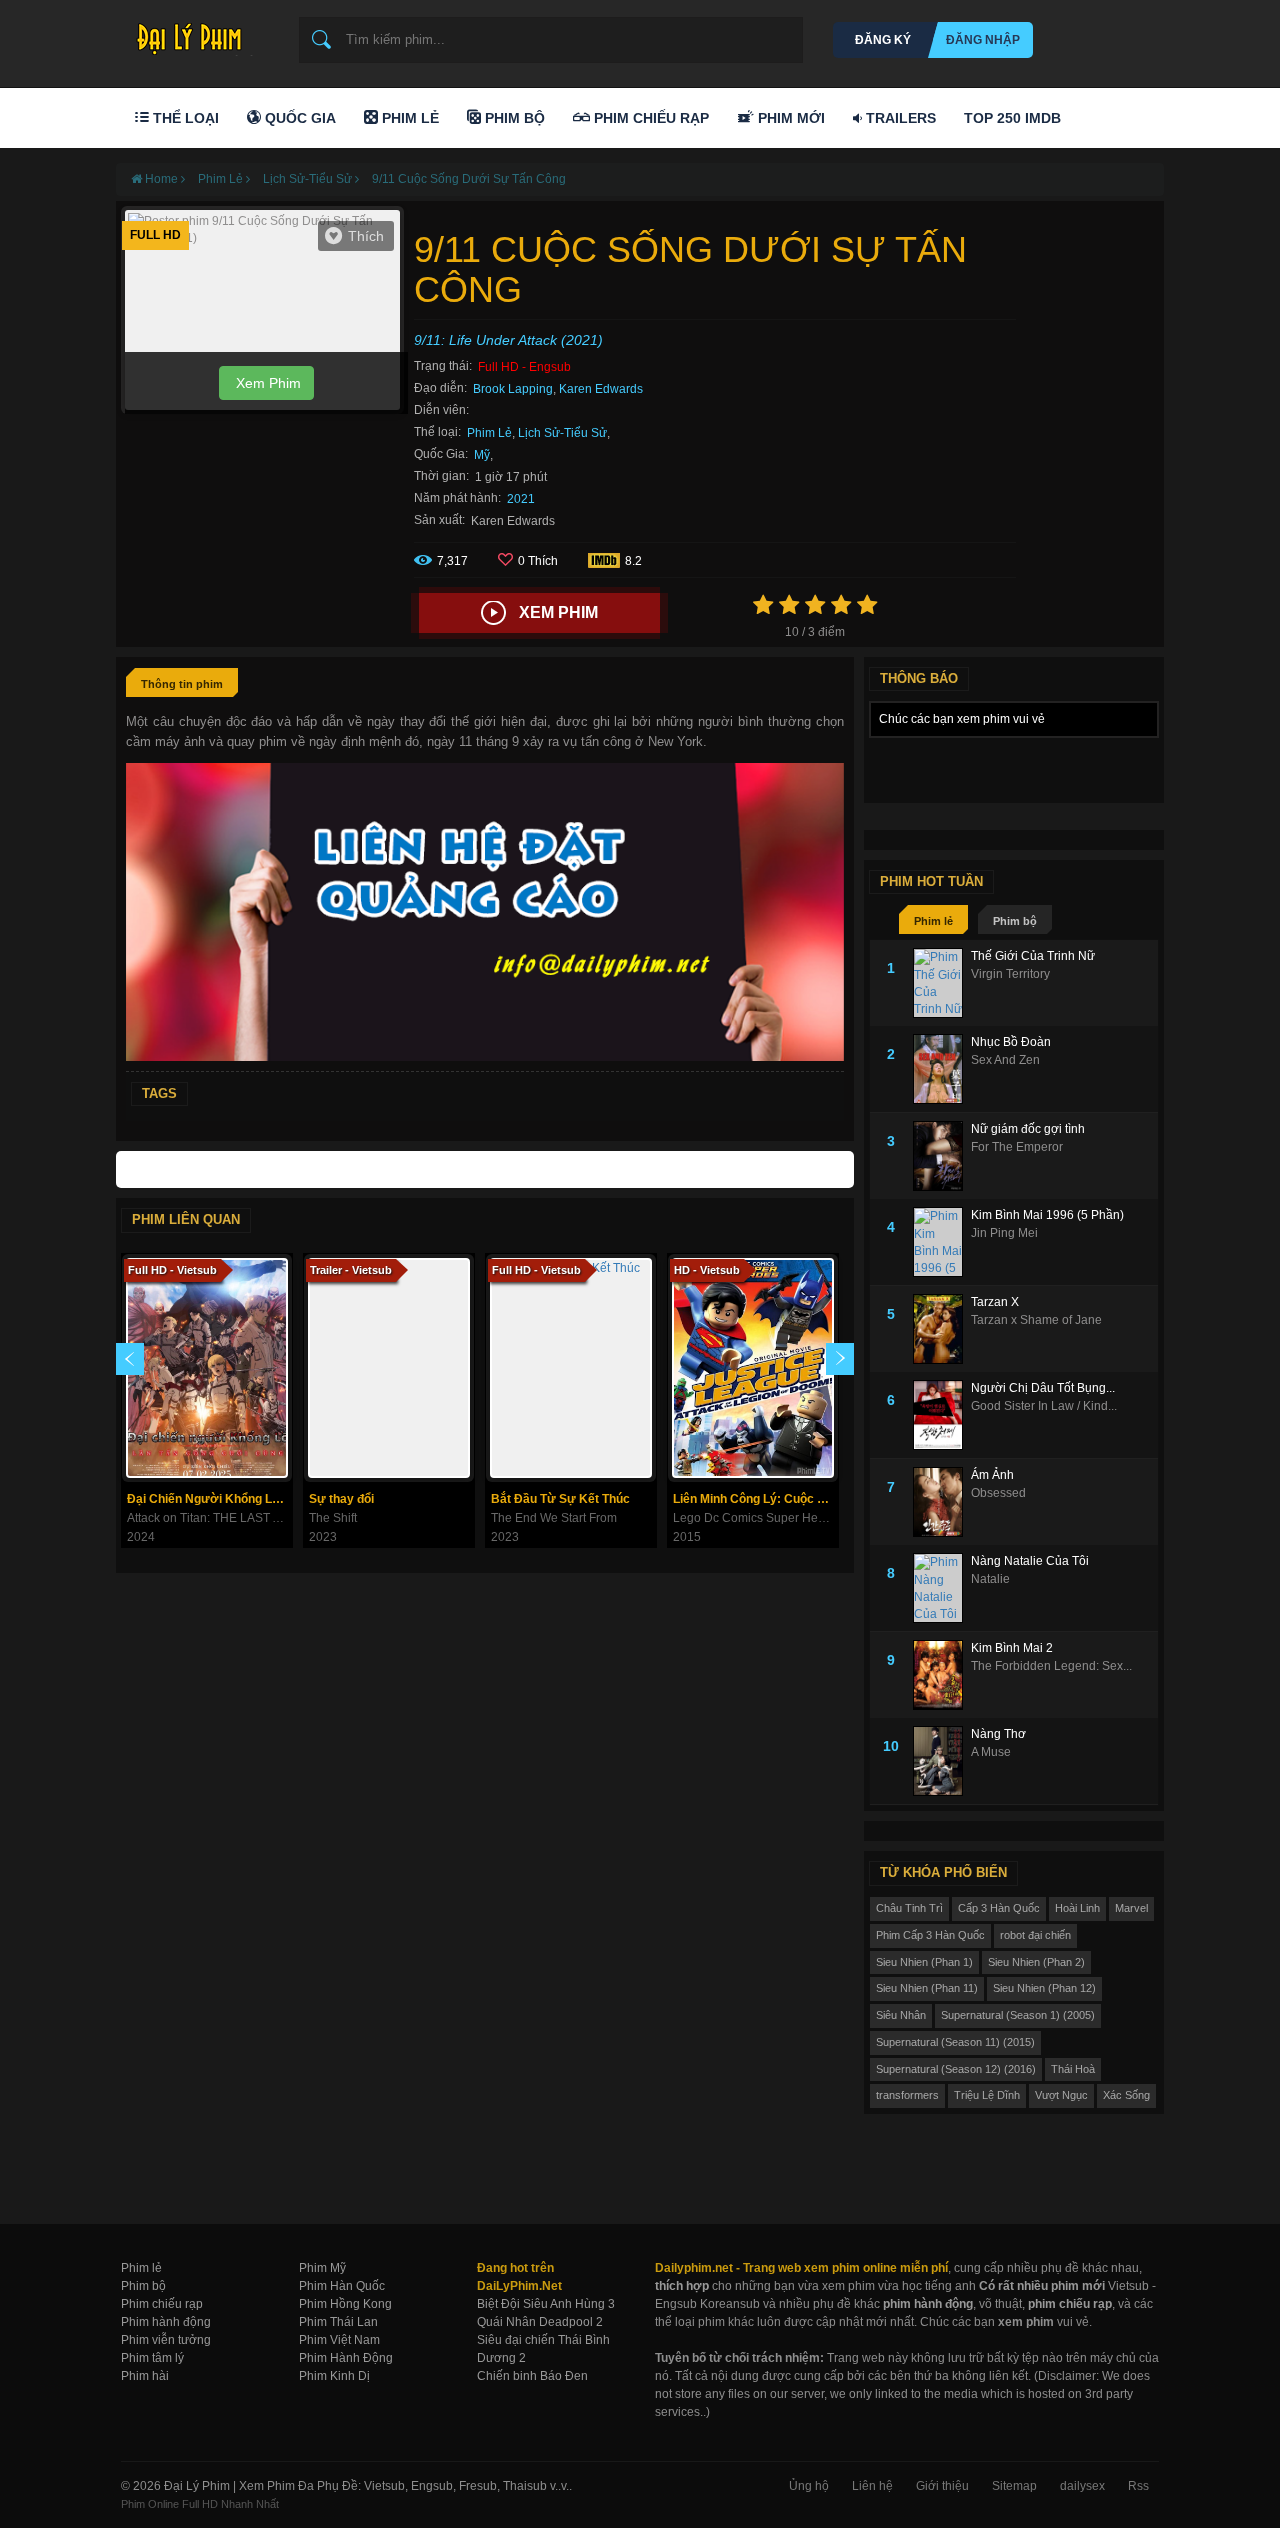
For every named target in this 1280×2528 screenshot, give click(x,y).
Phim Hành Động (346, 2358)
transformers (907, 2095)
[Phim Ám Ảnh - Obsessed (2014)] (942, 1502)
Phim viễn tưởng (166, 2340)
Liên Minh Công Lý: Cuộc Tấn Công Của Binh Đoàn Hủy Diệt (755, 1499)
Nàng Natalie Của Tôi (1030, 1561)
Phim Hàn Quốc (342, 2286)
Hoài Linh (1077, 1908)
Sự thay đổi (341, 1499)
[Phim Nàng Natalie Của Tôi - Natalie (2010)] (942, 1588)
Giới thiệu (942, 2486)
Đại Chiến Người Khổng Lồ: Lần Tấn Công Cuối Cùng (209, 1499)
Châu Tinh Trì (909, 1908)
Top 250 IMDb (1012, 118)
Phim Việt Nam (339, 2340)
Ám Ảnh (992, 1475)
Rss (1138, 2486)
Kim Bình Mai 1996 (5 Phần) (1047, 1215)
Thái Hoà (1073, 2069)
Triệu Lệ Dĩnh (987, 2095)
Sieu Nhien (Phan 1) (924, 1962)
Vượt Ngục (1061, 2095)
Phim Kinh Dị (334, 2376)
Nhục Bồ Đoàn (1011, 1042)
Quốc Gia (298, 118)
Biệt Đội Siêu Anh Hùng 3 (546, 2304)
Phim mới (789, 118)
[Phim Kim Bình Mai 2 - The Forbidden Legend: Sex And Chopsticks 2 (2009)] (942, 1675)
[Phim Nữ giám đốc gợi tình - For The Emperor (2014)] (942, 1156)
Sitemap (1014, 2486)
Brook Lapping (513, 389)
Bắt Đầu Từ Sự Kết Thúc (560, 1499)
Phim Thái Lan (338, 2322)
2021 (521, 499)
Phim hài (145, 2376)
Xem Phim (266, 383)
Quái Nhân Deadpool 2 (540, 2322)
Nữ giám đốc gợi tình (1028, 1129)
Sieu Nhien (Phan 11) (927, 1988)
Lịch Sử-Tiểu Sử (562, 433)
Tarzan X (995, 1302)
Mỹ (482, 455)
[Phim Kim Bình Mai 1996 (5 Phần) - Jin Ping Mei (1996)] (942, 1242)
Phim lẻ (933, 921)
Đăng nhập (983, 40)
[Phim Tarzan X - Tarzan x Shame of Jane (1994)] (942, 1329)
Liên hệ (872, 2486)
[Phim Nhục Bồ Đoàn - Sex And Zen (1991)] (942, 1069)
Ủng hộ (809, 2486)
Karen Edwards (601, 389)
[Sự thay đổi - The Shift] (389, 1368)
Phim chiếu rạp (162, 2304)
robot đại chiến (1035, 1935)
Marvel (1131, 1908)
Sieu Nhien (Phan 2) (1036, 1962)
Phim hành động (166, 2322)
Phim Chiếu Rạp (649, 118)
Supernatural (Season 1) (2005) (1018, 2015)
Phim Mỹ (322, 2268)
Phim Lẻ (408, 118)
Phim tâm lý (152, 2358)
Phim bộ (1015, 921)
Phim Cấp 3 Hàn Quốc (930, 1935)
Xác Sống (1126, 2095)
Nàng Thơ (998, 1734)
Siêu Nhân (901, 2015)
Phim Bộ (513, 118)
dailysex (1082, 2486)
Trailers (899, 118)
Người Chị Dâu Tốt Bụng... (1043, 1388)
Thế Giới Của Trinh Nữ (1033, 956)
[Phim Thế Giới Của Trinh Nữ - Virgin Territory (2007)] (942, 983)
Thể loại (184, 118)
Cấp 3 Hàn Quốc (999, 1908)
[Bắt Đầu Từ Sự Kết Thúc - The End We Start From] (571, 1368)
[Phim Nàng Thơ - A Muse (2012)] (942, 1761)
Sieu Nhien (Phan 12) (1044, 1988)
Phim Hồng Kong (345, 2304)
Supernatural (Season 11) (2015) (955, 2042)
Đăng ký (883, 40)
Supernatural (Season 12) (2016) (956, 2069)
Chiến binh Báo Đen (532, 2376)
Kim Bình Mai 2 (1012, 1648)
